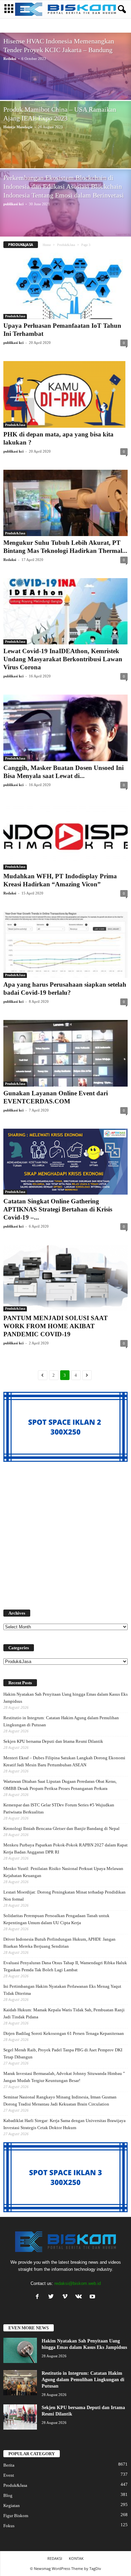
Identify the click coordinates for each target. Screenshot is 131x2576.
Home (47, 245)
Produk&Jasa (66, 245)
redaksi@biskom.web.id (78, 2283)
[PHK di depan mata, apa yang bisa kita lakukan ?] (65, 394)
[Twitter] (53, 2297)
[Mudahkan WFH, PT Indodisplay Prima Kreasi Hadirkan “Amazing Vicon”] (65, 836)
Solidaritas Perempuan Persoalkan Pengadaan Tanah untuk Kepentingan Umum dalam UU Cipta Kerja (56, 1919)
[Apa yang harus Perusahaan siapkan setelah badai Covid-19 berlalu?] (65, 945)
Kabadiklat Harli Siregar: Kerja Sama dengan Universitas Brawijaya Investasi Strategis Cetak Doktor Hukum (64, 2124)
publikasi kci (13, 204)
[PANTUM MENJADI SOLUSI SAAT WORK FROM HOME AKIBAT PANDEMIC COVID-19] (65, 1278)
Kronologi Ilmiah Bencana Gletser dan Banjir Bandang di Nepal (61, 1828)
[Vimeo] (66, 2297)
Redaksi (10, 59)
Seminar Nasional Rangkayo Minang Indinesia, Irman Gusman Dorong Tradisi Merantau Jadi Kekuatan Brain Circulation (60, 2101)
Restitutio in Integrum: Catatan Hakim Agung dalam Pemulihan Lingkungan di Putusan (61, 1721)
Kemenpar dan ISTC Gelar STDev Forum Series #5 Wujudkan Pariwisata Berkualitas (59, 1808)
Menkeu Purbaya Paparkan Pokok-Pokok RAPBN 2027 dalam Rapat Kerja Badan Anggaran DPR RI (65, 1848)
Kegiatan (12, 2506)
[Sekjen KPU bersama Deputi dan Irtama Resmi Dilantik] (20, 2417)
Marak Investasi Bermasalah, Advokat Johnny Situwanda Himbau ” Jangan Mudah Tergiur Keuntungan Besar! (64, 2077)
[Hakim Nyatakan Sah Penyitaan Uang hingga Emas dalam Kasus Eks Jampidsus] (20, 2350)
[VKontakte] (80, 2297)
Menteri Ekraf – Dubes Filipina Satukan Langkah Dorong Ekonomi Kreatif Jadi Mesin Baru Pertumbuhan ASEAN (64, 1761)
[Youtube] (93, 2297)
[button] (121, 9)
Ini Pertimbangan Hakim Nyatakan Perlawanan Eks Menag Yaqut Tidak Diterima (62, 1990)
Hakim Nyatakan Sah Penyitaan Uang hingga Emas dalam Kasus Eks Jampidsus (65, 1698)
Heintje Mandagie (18, 127)
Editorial (58, 26)
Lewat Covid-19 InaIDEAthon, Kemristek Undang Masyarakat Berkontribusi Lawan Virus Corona (63, 659)
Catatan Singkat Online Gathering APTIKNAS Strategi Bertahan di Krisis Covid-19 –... (58, 1209)
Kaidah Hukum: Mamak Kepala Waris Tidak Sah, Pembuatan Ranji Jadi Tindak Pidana (64, 2013)
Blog (39, 26)
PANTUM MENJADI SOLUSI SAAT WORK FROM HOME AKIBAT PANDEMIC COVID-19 (56, 1326)
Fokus (9, 2526)
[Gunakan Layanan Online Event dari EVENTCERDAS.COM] (65, 1053)
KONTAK (76, 2558)
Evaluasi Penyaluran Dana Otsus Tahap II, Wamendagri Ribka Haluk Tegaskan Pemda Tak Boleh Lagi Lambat (65, 1966)
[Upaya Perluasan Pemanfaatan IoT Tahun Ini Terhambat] (65, 286)
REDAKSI (55, 2558)
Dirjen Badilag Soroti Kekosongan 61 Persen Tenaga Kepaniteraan (64, 2033)
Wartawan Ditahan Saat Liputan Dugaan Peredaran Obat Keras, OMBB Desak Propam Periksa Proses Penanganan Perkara (60, 1785)
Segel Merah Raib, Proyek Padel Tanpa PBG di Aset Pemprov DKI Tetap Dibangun (63, 2053)
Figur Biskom (100, 26)
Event (77, 26)
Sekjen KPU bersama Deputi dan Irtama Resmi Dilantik (53, 1741)
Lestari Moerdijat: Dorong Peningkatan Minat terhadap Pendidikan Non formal (64, 1896)
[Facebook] (39, 2297)
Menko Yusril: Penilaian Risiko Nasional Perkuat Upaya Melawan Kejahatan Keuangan (63, 1872)
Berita (24, 26)
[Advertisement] (65, 1532)
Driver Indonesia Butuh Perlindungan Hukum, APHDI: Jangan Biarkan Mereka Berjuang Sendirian (59, 1943)
